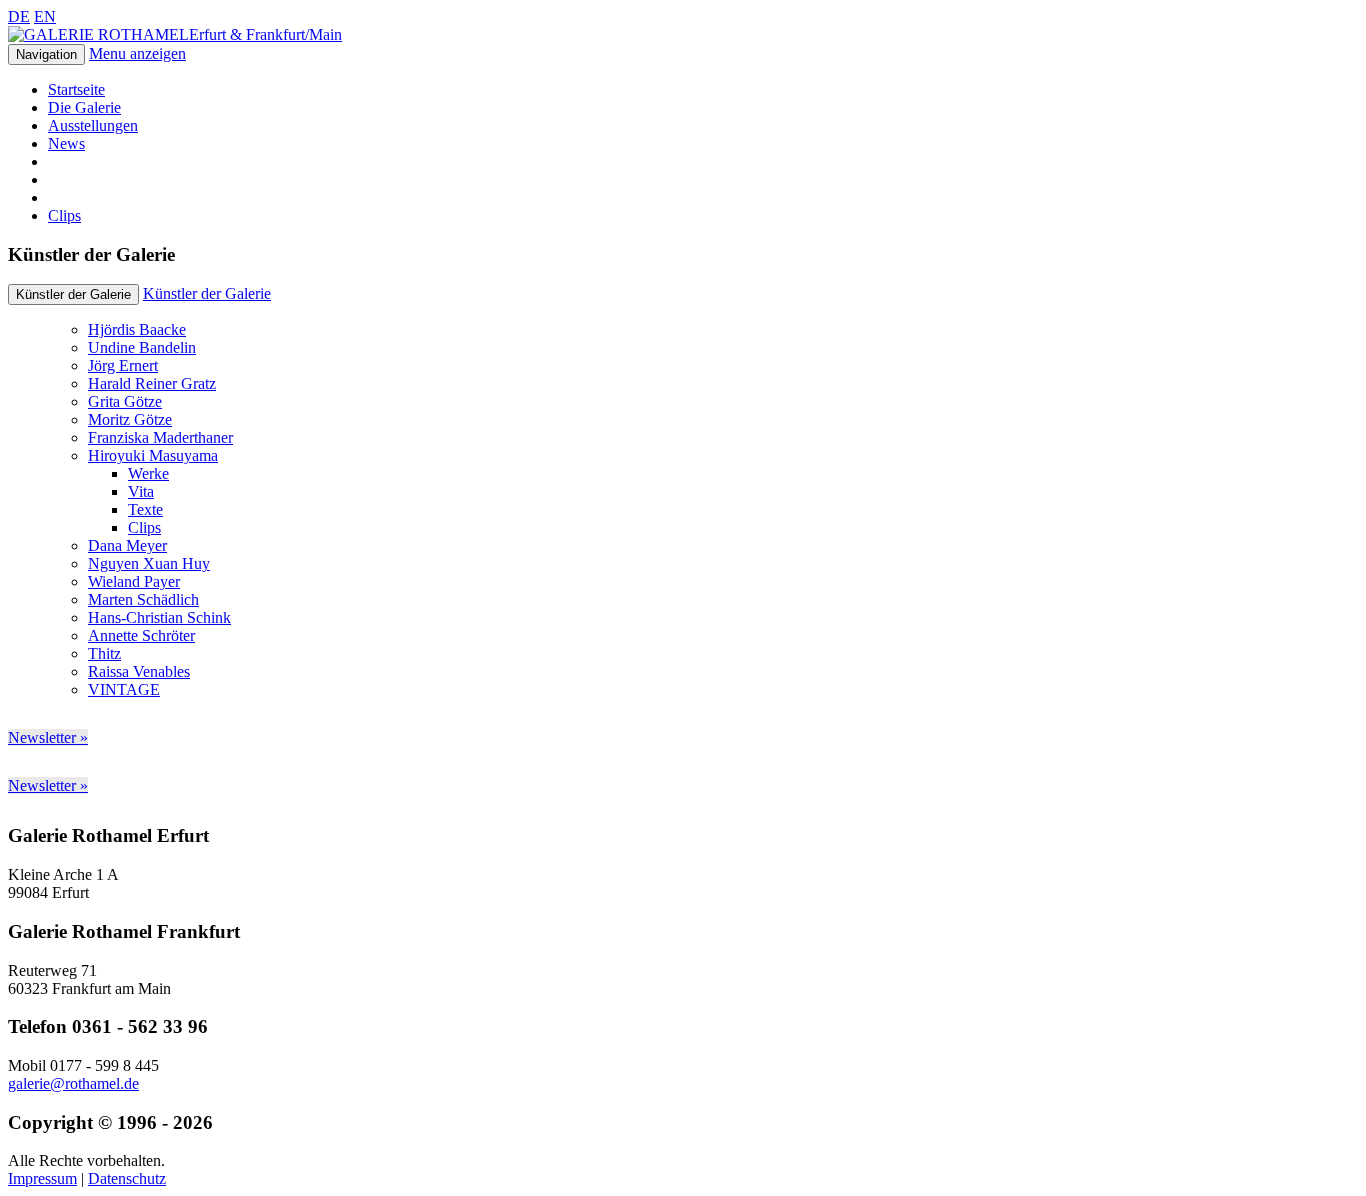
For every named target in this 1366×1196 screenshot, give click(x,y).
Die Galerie (84, 107)
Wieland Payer (134, 581)
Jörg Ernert (123, 365)
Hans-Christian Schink (159, 617)
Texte (145, 509)
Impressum (42, 1178)
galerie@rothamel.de (73, 1083)
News (66, 143)
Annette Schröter (141, 635)
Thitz (104, 653)
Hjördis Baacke (137, 329)
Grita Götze (125, 401)
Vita (141, 491)
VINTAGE (124, 689)
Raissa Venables (139, 671)
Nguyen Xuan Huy (149, 563)
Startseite (76, 89)
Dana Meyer (127, 545)
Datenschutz (127, 1178)
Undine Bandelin (142, 347)
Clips (64, 215)
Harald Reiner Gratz (152, 383)
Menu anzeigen (137, 53)
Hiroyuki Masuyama (153, 455)
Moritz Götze (130, 419)
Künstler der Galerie (207, 293)
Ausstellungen (93, 125)
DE (19, 16)
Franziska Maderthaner (160, 437)
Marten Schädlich (143, 599)
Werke (148, 473)
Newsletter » (48, 737)
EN (45, 16)
